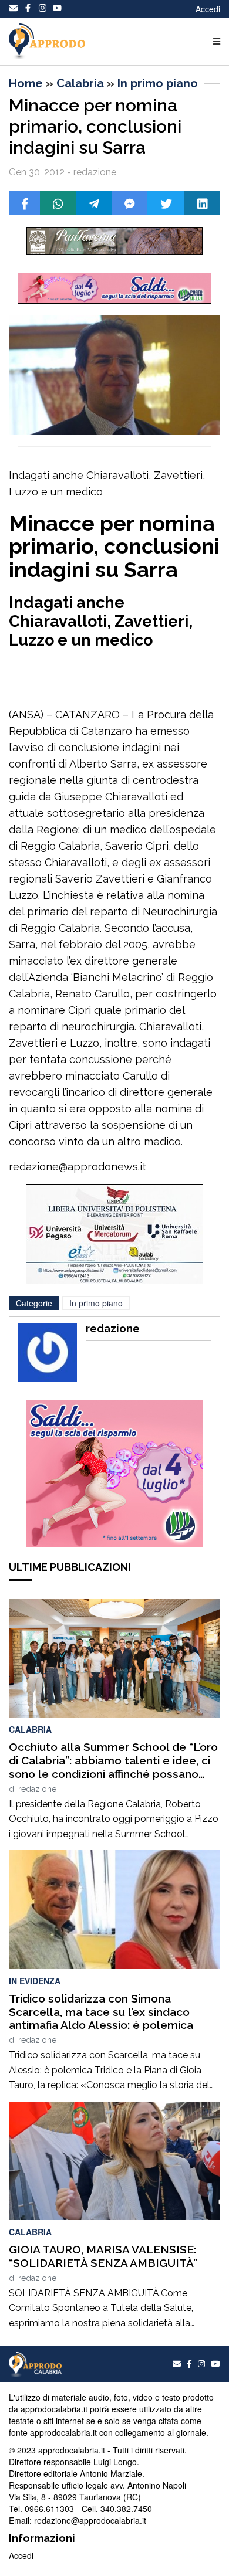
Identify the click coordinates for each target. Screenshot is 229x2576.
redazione (37, 1789)
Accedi (208, 9)
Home (26, 83)
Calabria (80, 83)
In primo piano (158, 83)
